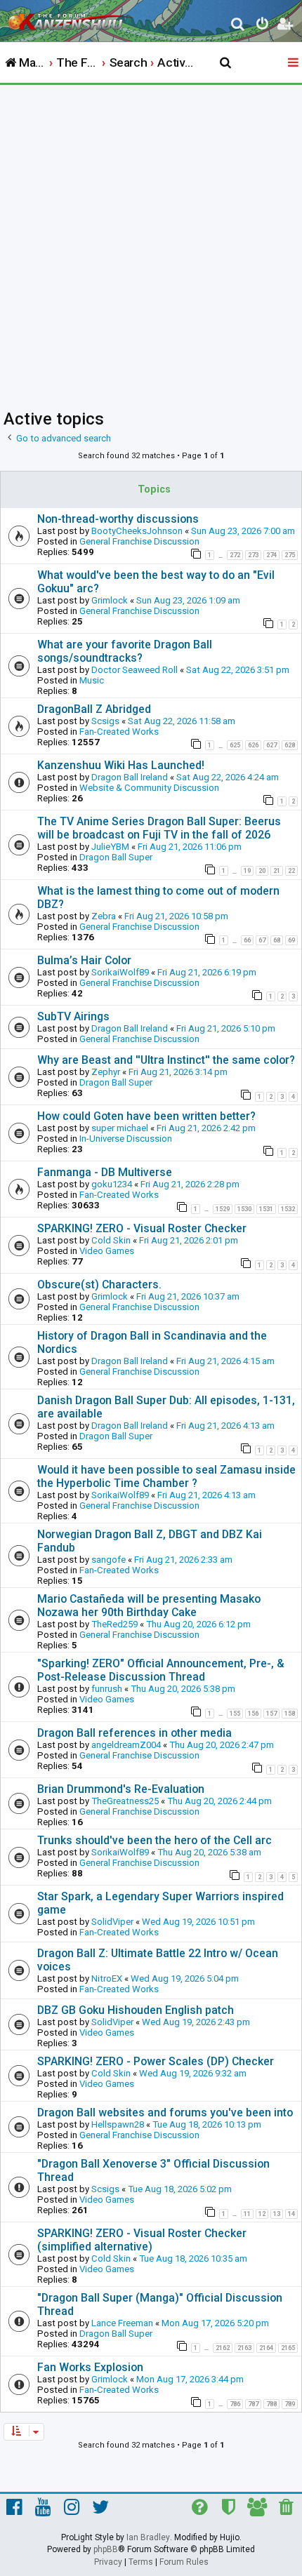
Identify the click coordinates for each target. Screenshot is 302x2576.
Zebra (104, 916)
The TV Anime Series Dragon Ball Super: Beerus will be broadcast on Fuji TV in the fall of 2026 (159, 828)
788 (271, 2404)
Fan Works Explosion (90, 2367)
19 (247, 871)
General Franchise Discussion (139, 541)
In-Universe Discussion (126, 1139)
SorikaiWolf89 (120, 972)
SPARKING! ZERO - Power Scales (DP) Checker (156, 2061)
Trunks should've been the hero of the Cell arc (155, 1840)
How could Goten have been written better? (146, 1116)
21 (277, 871)
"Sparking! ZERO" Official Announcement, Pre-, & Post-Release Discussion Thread (161, 1670)
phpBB (106, 2549)
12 (262, 2214)
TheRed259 (114, 1624)
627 (271, 745)
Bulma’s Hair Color (84, 960)
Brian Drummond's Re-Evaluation (121, 1789)
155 (235, 1714)
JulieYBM (110, 847)
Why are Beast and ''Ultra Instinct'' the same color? (166, 1060)
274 (271, 555)
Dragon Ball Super (116, 857)
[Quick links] (294, 63)
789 (290, 2404)
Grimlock (110, 600)
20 (262, 871)
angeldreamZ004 (126, 1745)
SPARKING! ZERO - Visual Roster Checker (142, 1228)
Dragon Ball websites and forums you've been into (165, 2113)
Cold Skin (111, 1240)
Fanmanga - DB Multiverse (105, 1172)
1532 (288, 1209)
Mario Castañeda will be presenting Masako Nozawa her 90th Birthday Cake (149, 1606)
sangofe (109, 1560)
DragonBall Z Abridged (94, 709)
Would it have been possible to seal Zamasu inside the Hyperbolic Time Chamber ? (166, 1476)
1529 (223, 1209)
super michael (120, 1128)
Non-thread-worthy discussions (118, 519)
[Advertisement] (151, 243)
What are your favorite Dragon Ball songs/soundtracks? (125, 651)
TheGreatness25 (125, 1801)
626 (253, 745)
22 (291, 871)
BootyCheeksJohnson (137, 531)
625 (235, 745)
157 (271, 1714)
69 (291, 940)
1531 (266, 1209)
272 (235, 555)
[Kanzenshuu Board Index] (71, 18)
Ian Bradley (148, 2537)
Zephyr (106, 1072)
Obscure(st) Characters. (99, 1284)
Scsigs (105, 721)
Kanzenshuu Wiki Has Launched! (121, 765)
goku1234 (112, 1184)
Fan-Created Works (119, 732)
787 (253, 2404)
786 (235, 2404)
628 (290, 745)
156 (253, 1714)
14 (291, 2214)
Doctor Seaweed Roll (134, 670)
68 (277, 940)
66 (247, 940)
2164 (266, 2348)
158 (290, 1714)
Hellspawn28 (118, 2124)
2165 (288, 2348)
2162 (223, 2348)
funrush (107, 1689)
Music (92, 680)
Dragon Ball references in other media (134, 1733)
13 (277, 2214)
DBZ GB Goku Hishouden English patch (136, 2010)
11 (247, 2214)
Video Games (107, 1251)
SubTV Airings (73, 1016)
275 (290, 555)
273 (253, 555)
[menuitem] (238, 26)
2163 (244, 2348)
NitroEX (107, 1978)
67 (262, 940)
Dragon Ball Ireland (130, 777)
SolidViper (112, 1922)
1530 (244, 1209)
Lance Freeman (122, 2323)
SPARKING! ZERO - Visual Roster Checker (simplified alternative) (142, 2240)
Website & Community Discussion (149, 788)
